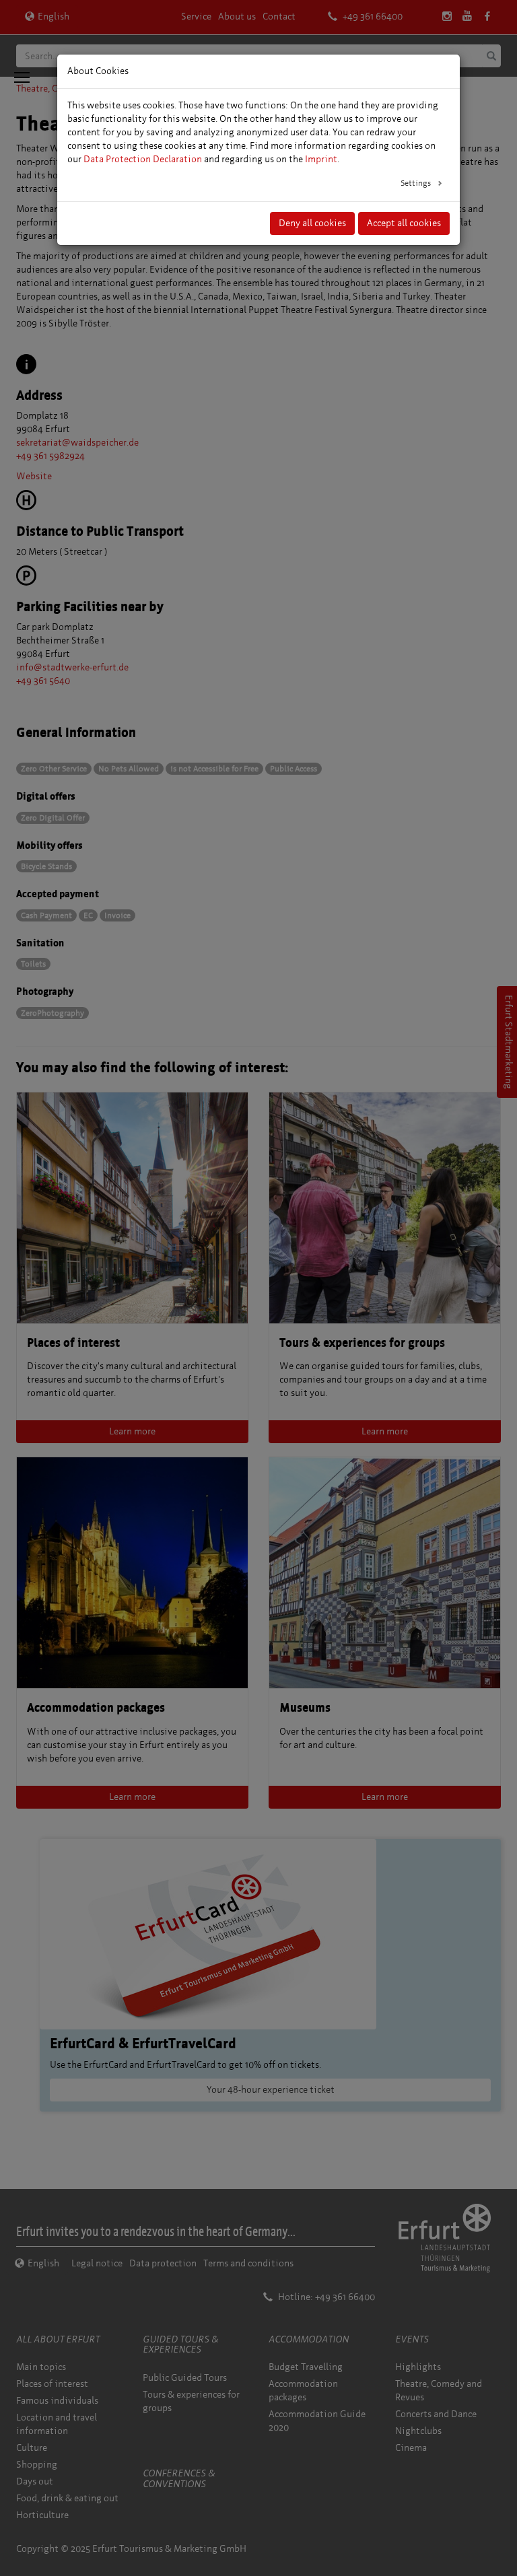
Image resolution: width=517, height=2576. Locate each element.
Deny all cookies (312, 223)
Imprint (321, 159)
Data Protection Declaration (143, 159)
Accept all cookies (404, 223)
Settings (417, 183)
